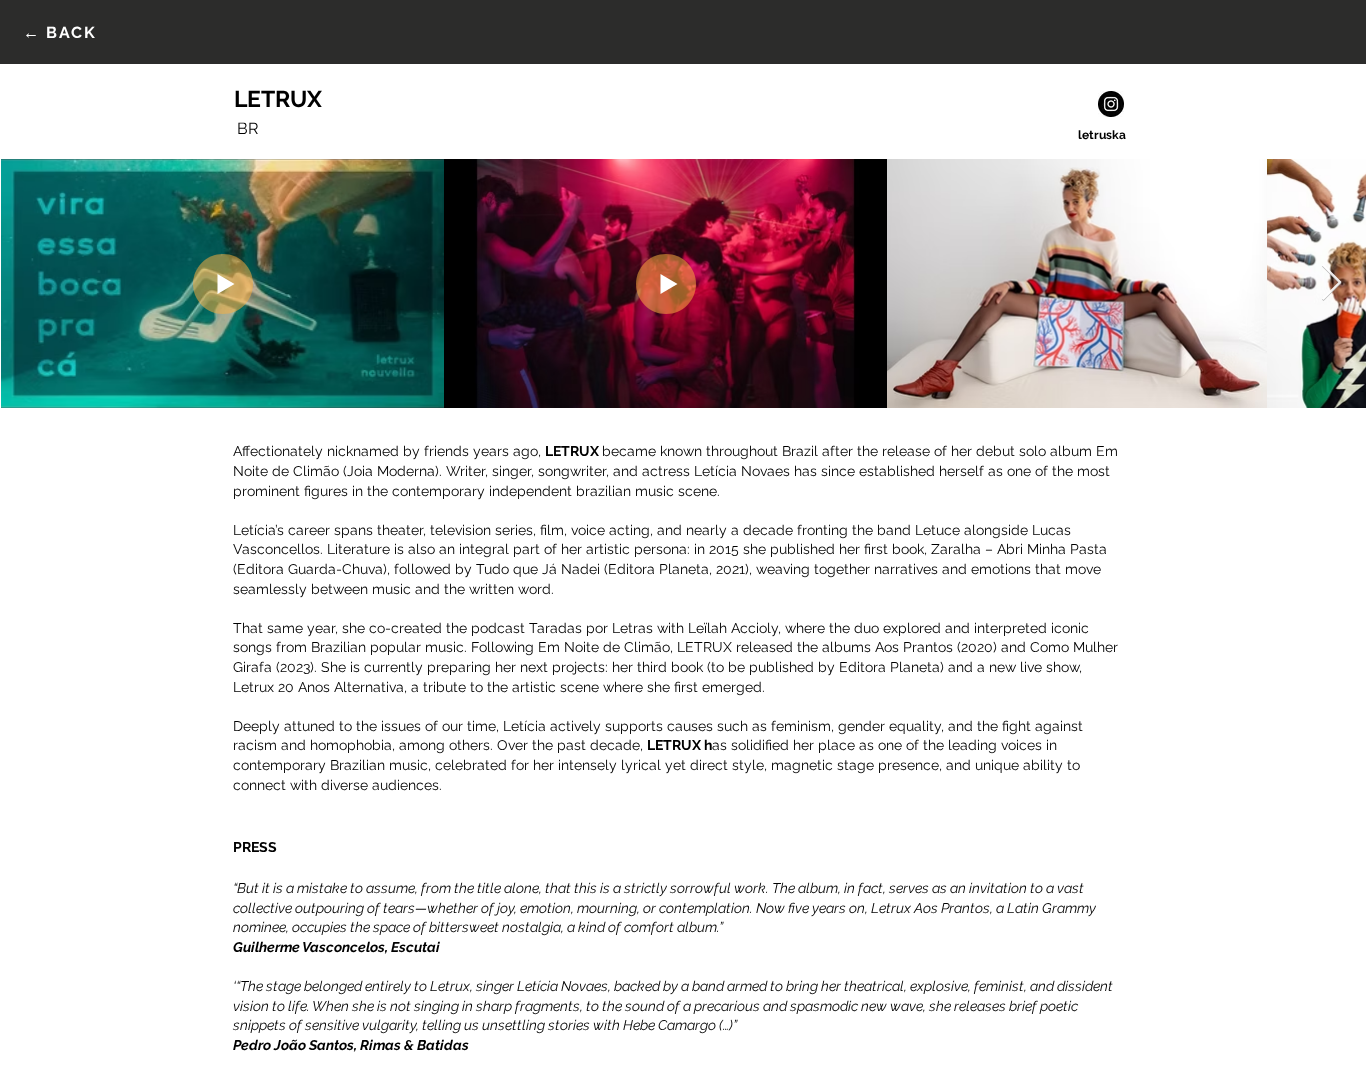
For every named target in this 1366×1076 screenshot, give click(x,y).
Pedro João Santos (293, 1045)
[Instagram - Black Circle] (1111, 104)
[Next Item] (1331, 283)
